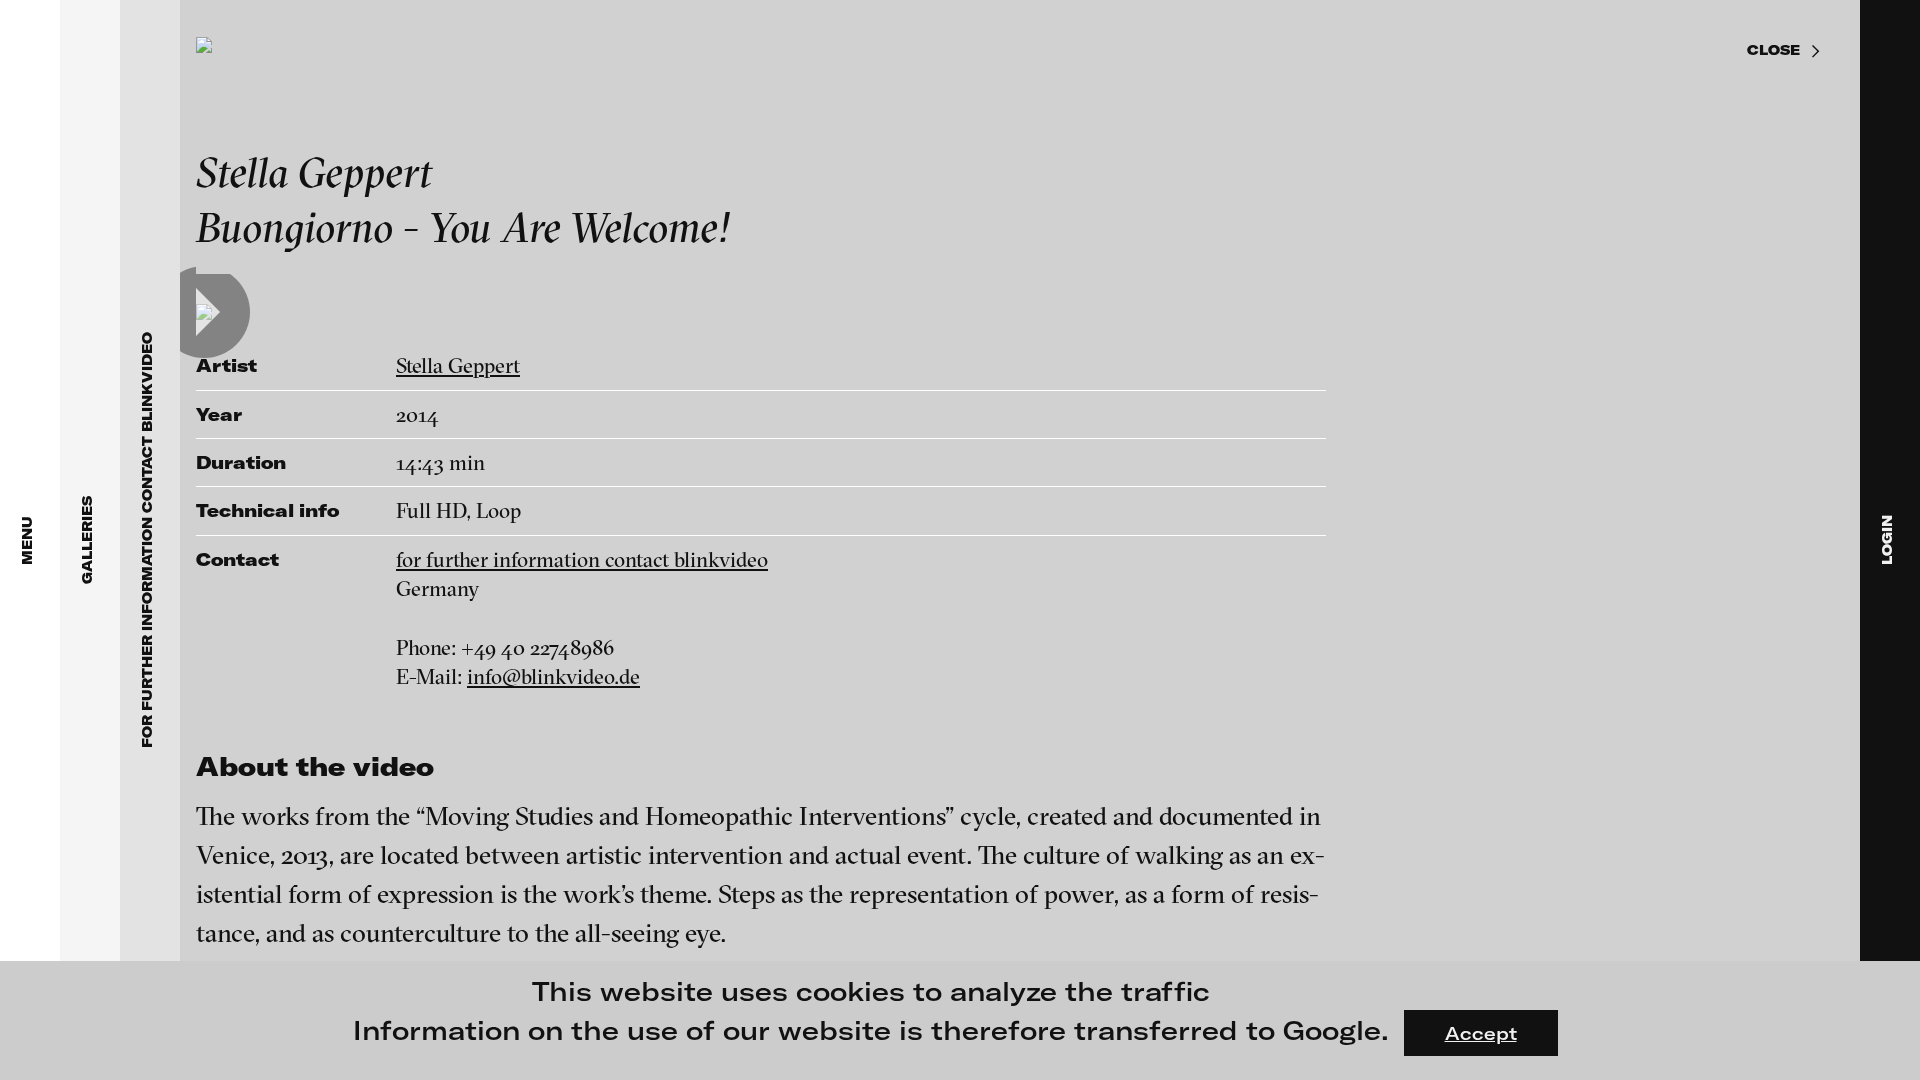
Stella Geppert (458, 365)
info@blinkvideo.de (553, 676)
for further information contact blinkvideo (582, 559)
